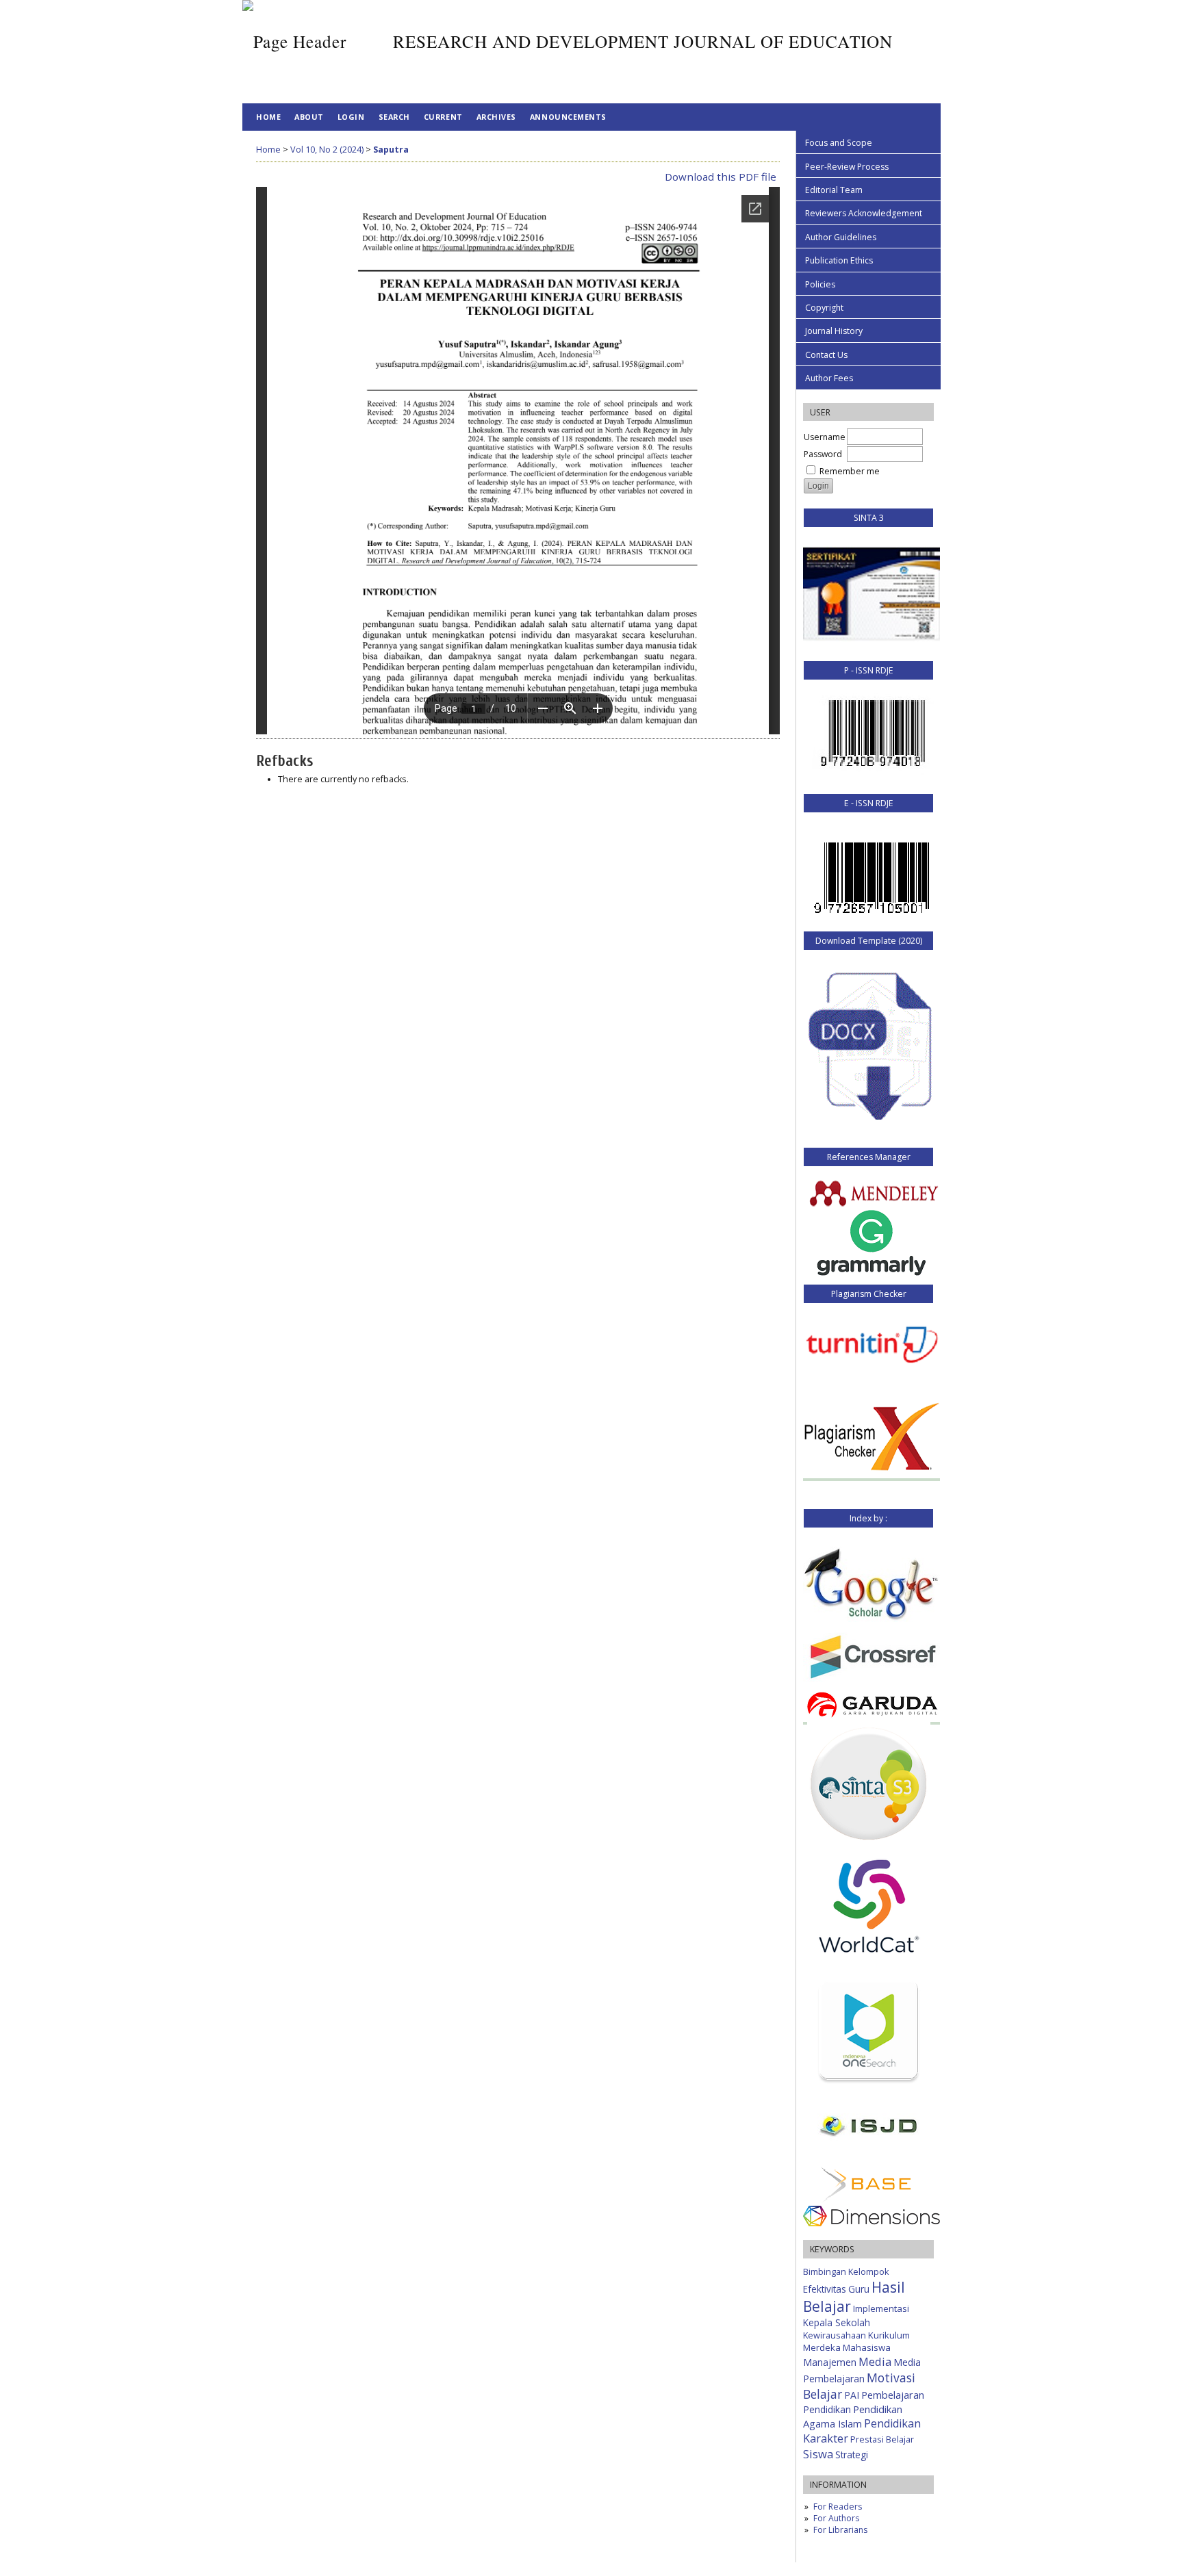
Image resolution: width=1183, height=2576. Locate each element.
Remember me (850, 471)
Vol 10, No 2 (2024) (327, 150)
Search (394, 117)
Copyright (824, 308)
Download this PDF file (721, 177)
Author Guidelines (841, 237)
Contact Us (826, 355)
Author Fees (829, 378)
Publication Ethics (839, 260)
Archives (496, 117)
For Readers (838, 2507)
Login (351, 117)
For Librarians (840, 2530)
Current (443, 117)
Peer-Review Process (847, 167)
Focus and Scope (839, 143)
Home (268, 117)
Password (823, 454)
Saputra (391, 150)
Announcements (568, 117)
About (309, 117)
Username (825, 437)
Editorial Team (834, 190)
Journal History (834, 331)
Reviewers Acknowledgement (864, 213)
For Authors (836, 2518)
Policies (820, 284)
